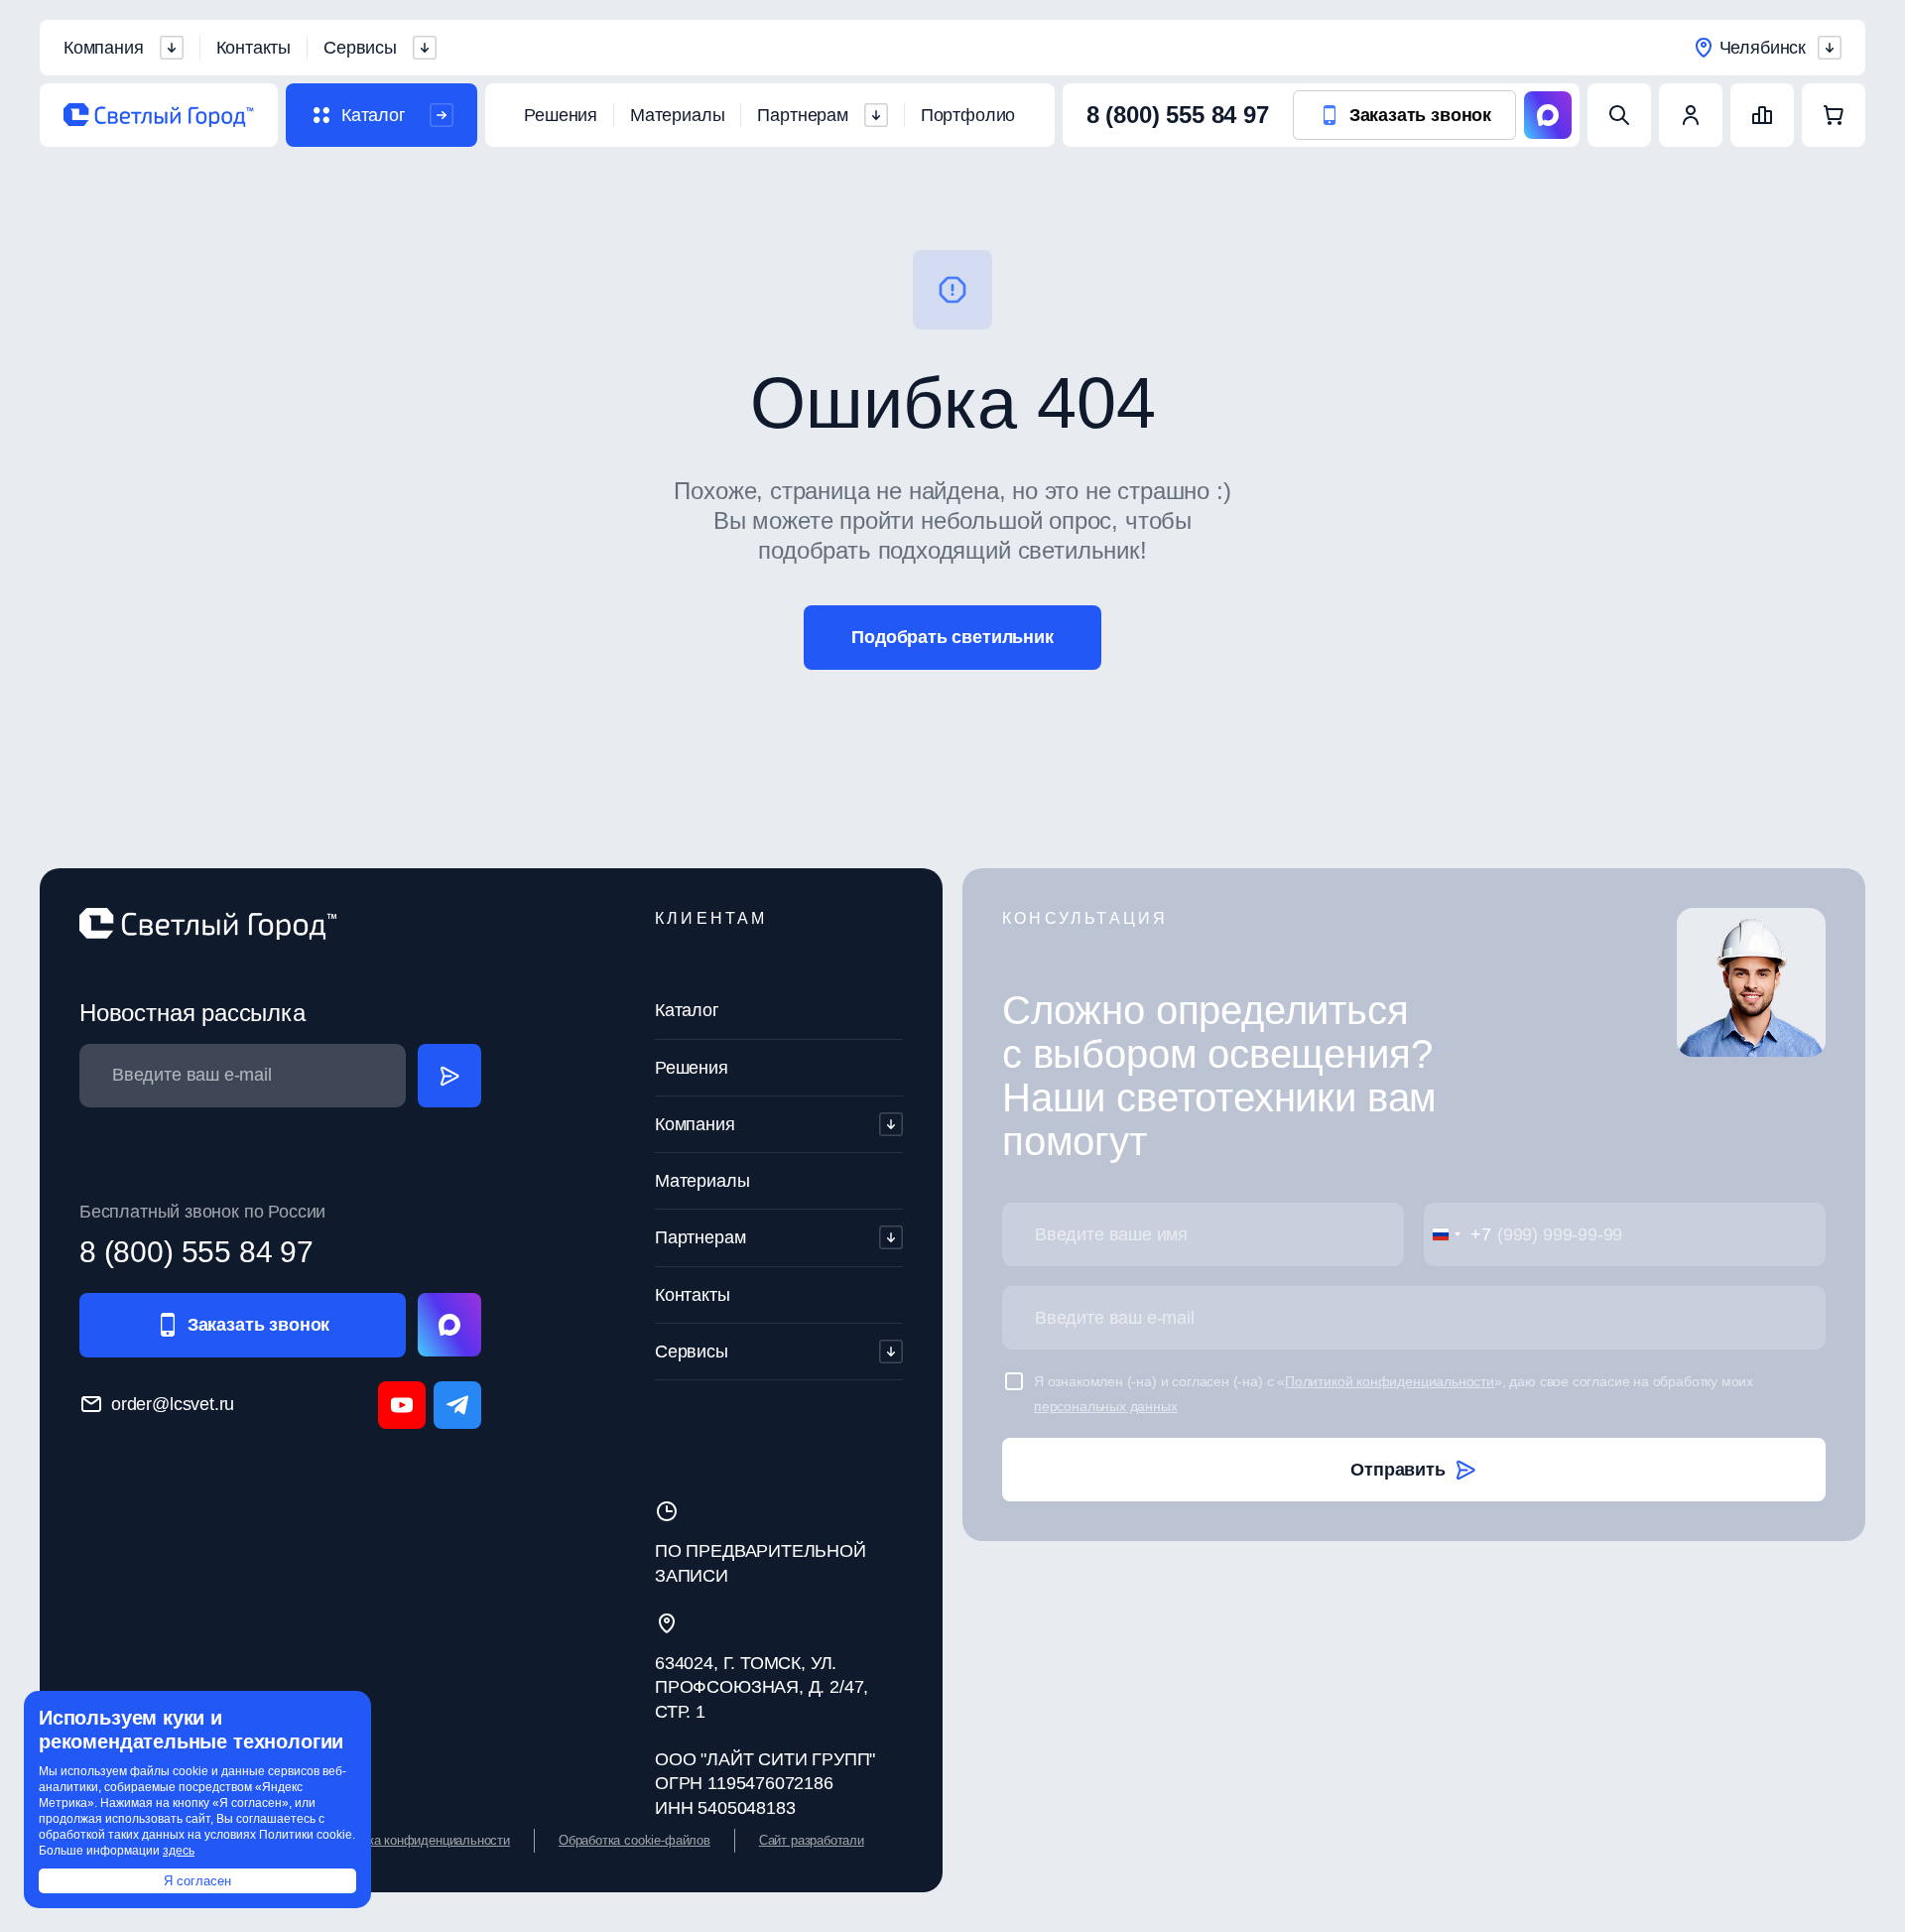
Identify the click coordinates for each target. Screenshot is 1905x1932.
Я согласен (197, 1881)
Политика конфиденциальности (418, 1840)
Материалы (677, 115)
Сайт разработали (812, 1840)
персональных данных (1106, 1406)
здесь (179, 1851)
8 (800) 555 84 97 (1178, 115)
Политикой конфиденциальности (1390, 1381)
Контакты (254, 48)
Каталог (687, 1010)
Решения (561, 115)
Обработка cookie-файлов (635, 1840)
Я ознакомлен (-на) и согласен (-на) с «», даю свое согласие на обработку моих (1394, 1393)
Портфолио (968, 115)
